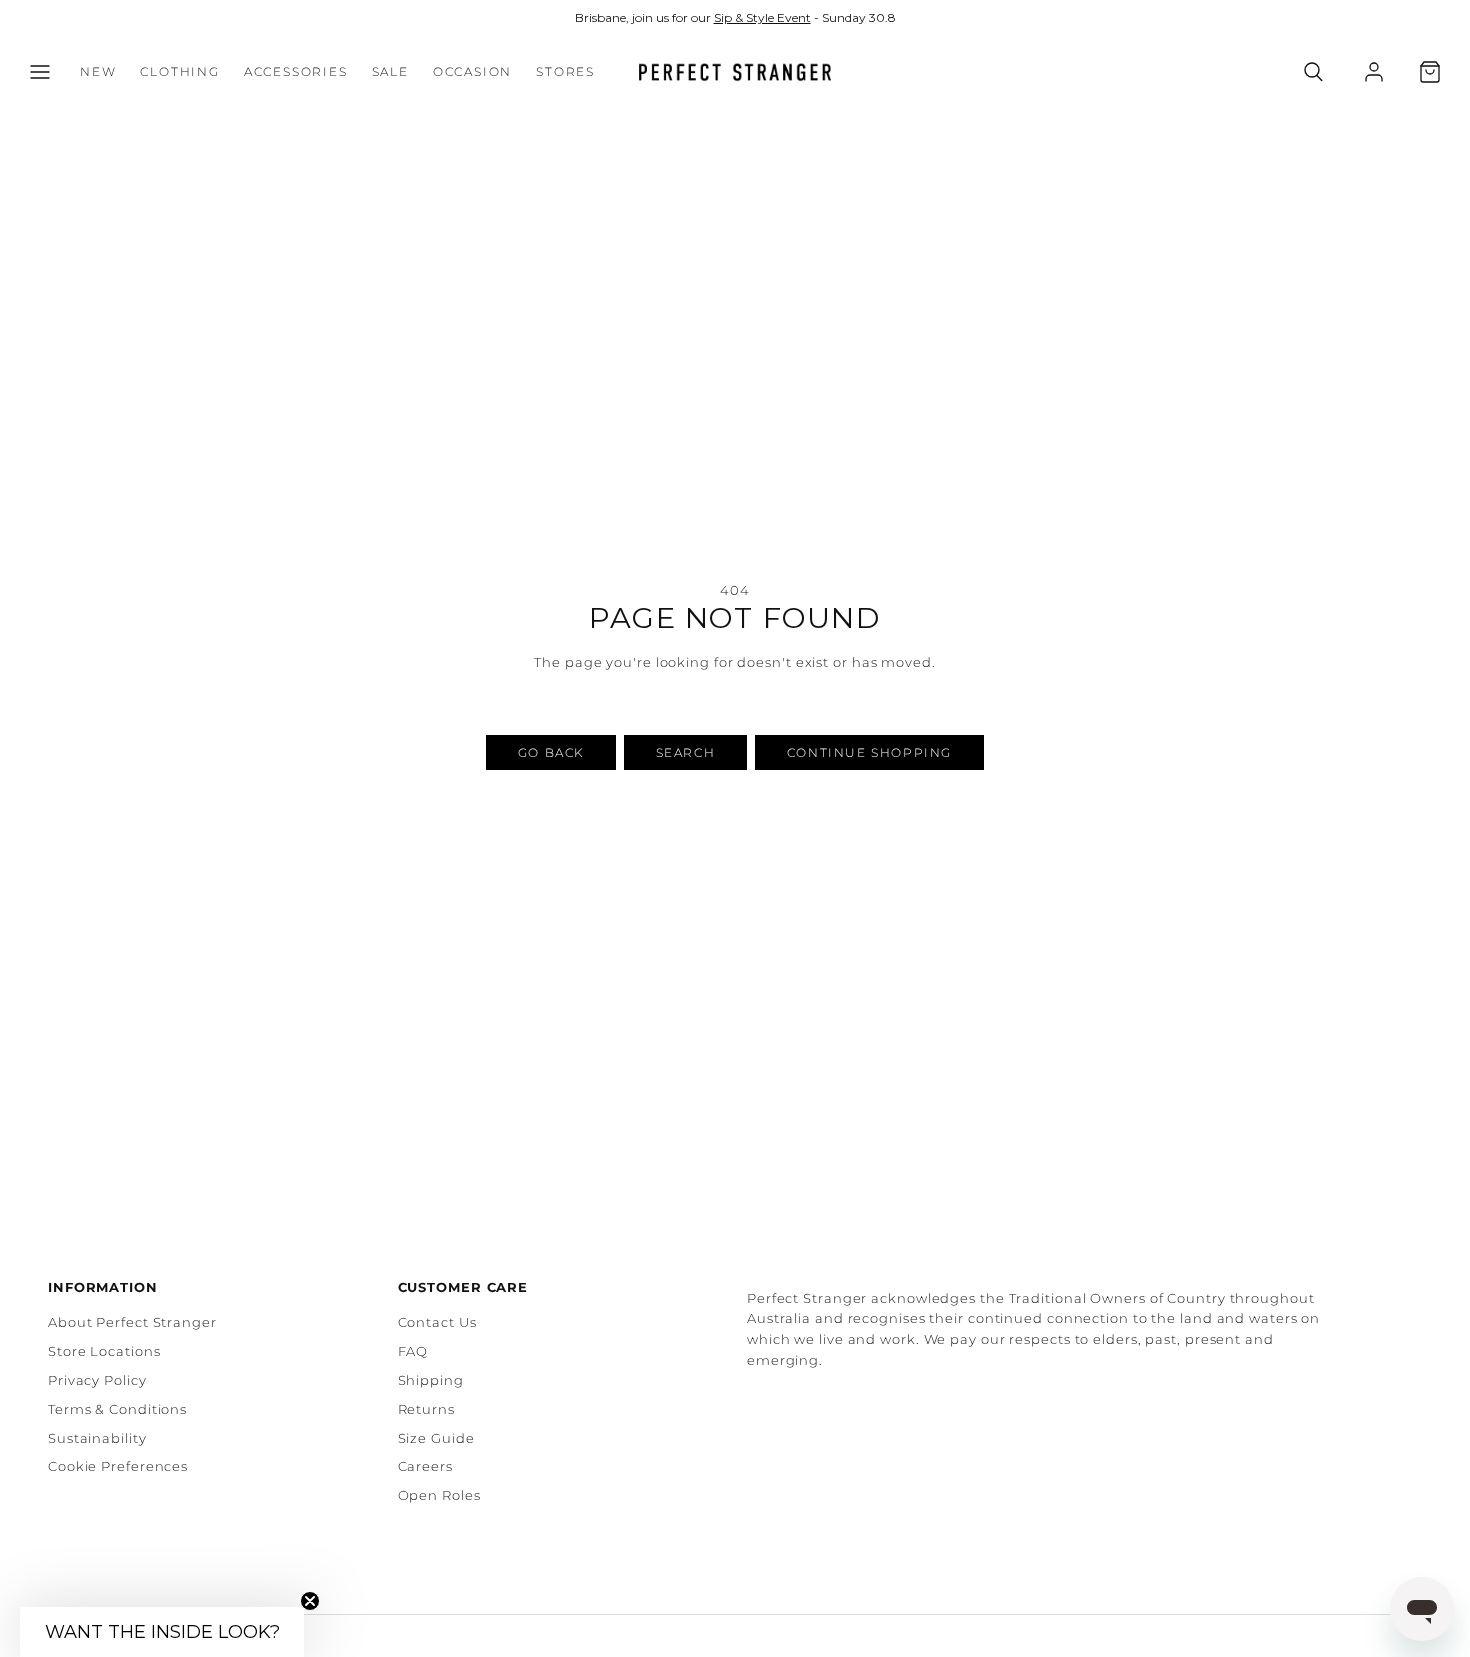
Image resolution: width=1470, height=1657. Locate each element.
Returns (426, 1409)
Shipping (431, 1380)
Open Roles (439, 1495)
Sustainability (97, 1438)
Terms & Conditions (117, 1409)
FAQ (413, 1351)
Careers (425, 1466)
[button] (40, 72)
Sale (390, 72)
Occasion (472, 72)
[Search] (1313, 72)
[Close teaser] (310, 1601)
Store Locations (104, 1351)
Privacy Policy (97, 1380)
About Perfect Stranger (132, 1322)
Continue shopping (869, 752)
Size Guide (436, 1438)
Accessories (296, 72)
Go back (551, 752)
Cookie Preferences (118, 1466)
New (98, 72)
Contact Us (437, 1322)
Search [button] (686, 752)
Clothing (179, 72)
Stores (565, 72)
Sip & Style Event (762, 17)
